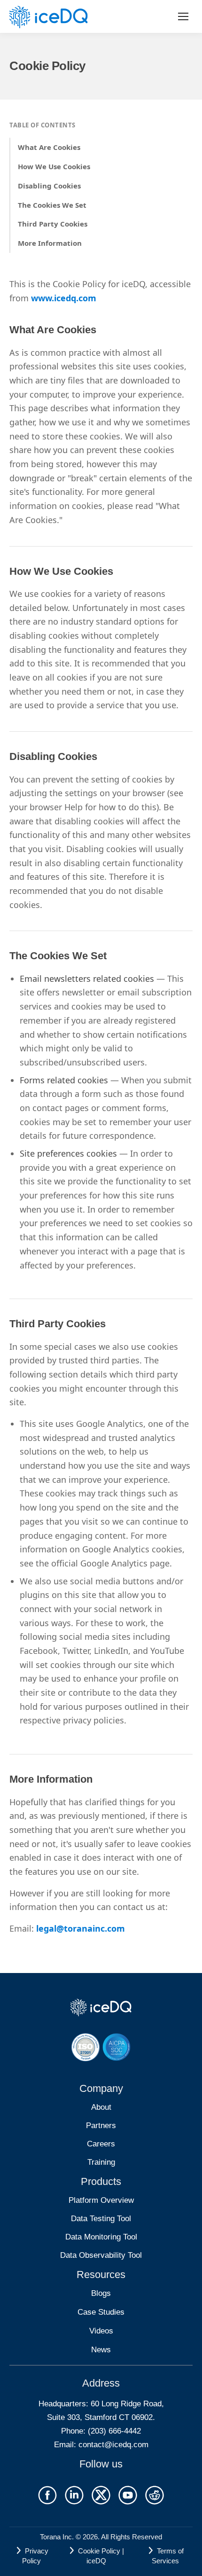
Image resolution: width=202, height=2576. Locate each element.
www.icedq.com (64, 298)
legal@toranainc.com (81, 1928)
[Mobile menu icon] (183, 16)
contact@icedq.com (113, 2445)
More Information (50, 243)
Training (101, 2162)
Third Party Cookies (53, 224)
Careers (101, 2144)
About (101, 2107)
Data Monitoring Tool (101, 2237)
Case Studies (101, 2312)
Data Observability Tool (101, 2255)
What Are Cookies (49, 147)
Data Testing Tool (101, 2219)
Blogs (101, 2293)
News (101, 2350)
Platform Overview (101, 2200)
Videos (101, 2331)
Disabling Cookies (49, 186)
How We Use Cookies (54, 166)
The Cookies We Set (52, 205)
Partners (101, 2126)
